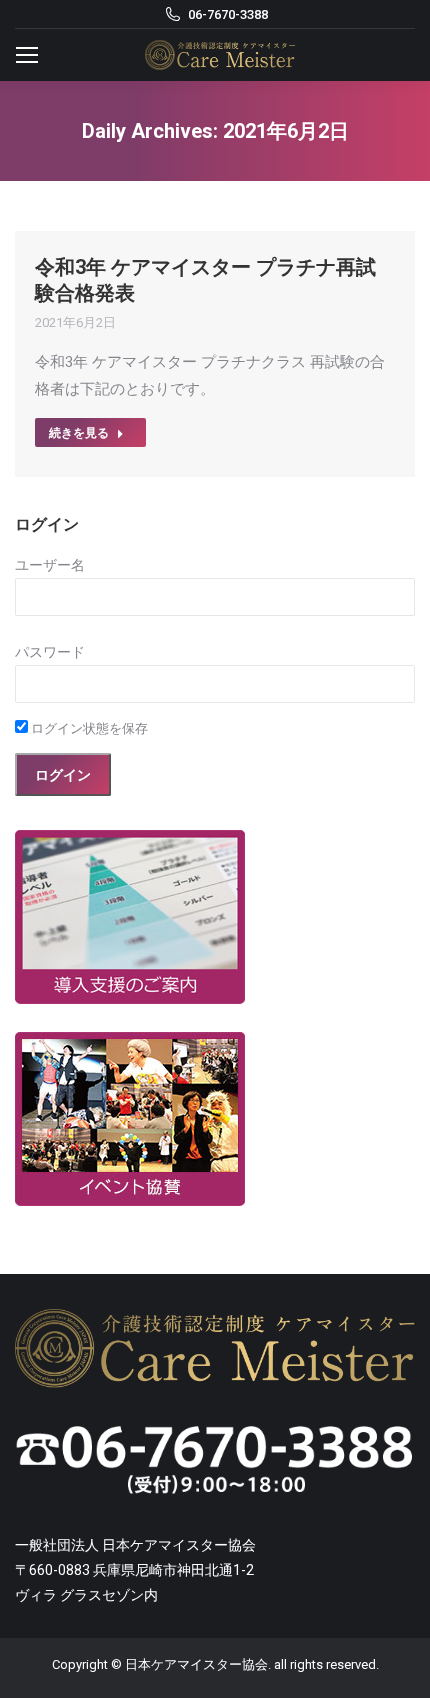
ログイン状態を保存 (88, 728)
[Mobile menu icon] (27, 55)
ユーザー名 (50, 565)
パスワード (50, 652)
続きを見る (79, 433)
